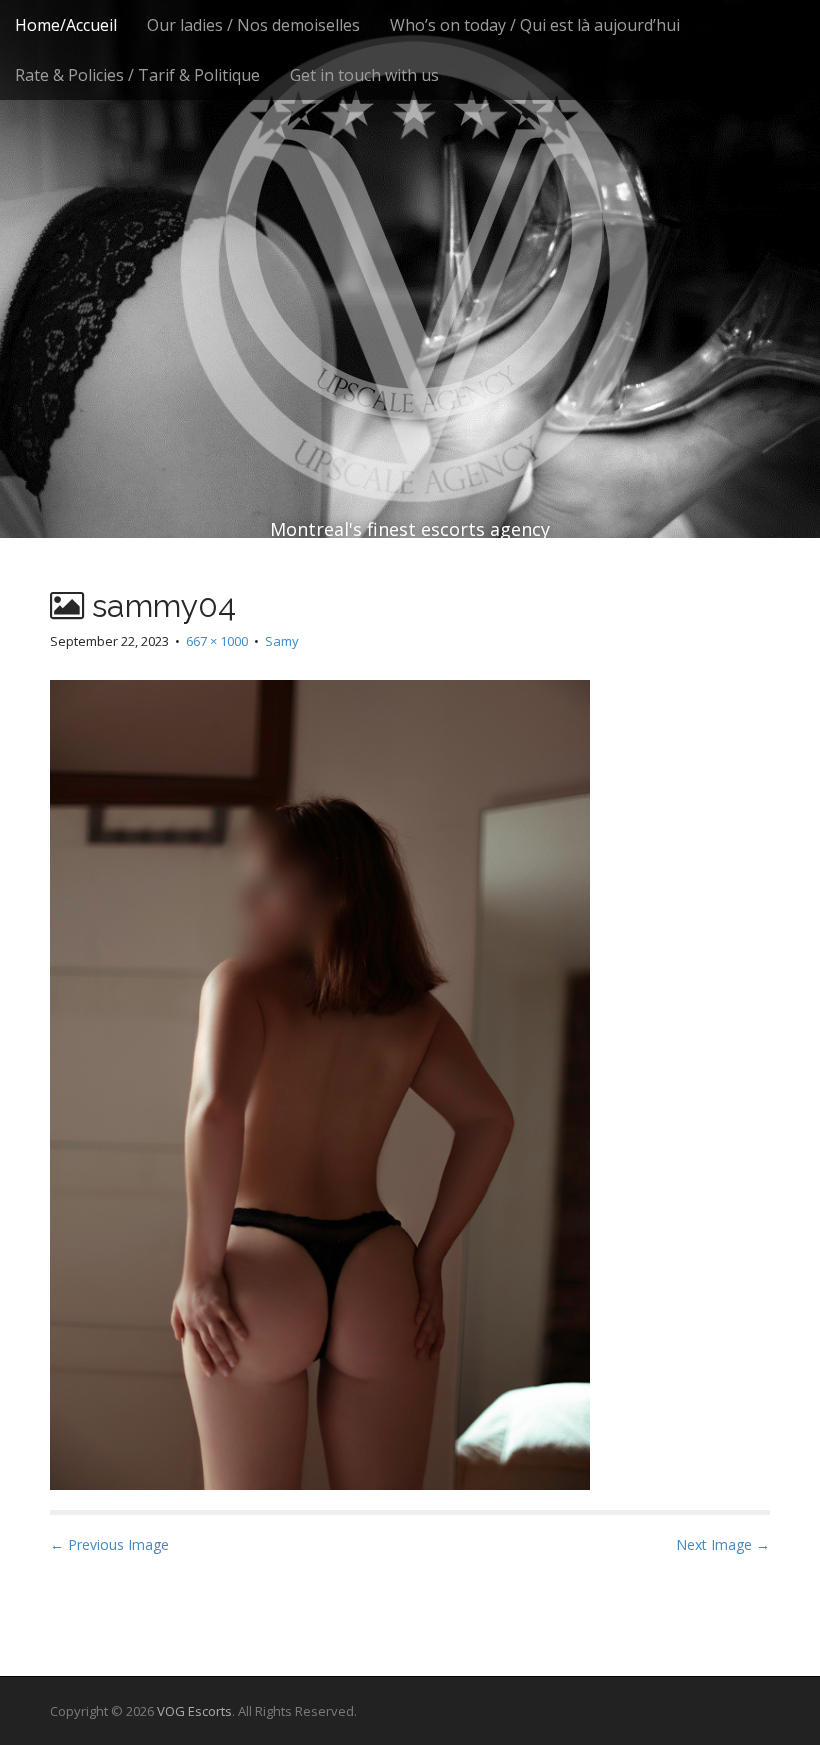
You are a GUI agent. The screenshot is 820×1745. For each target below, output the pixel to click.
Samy (282, 641)
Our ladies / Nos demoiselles (253, 25)
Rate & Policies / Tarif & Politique (137, 75)
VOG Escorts (194, 1711)
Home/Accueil (66, 25)
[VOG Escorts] (410, 230)
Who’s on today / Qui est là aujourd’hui (535, 25)
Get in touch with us (364, 75)
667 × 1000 (217, 641)
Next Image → (723, 1544)
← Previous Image (109, 1544)
